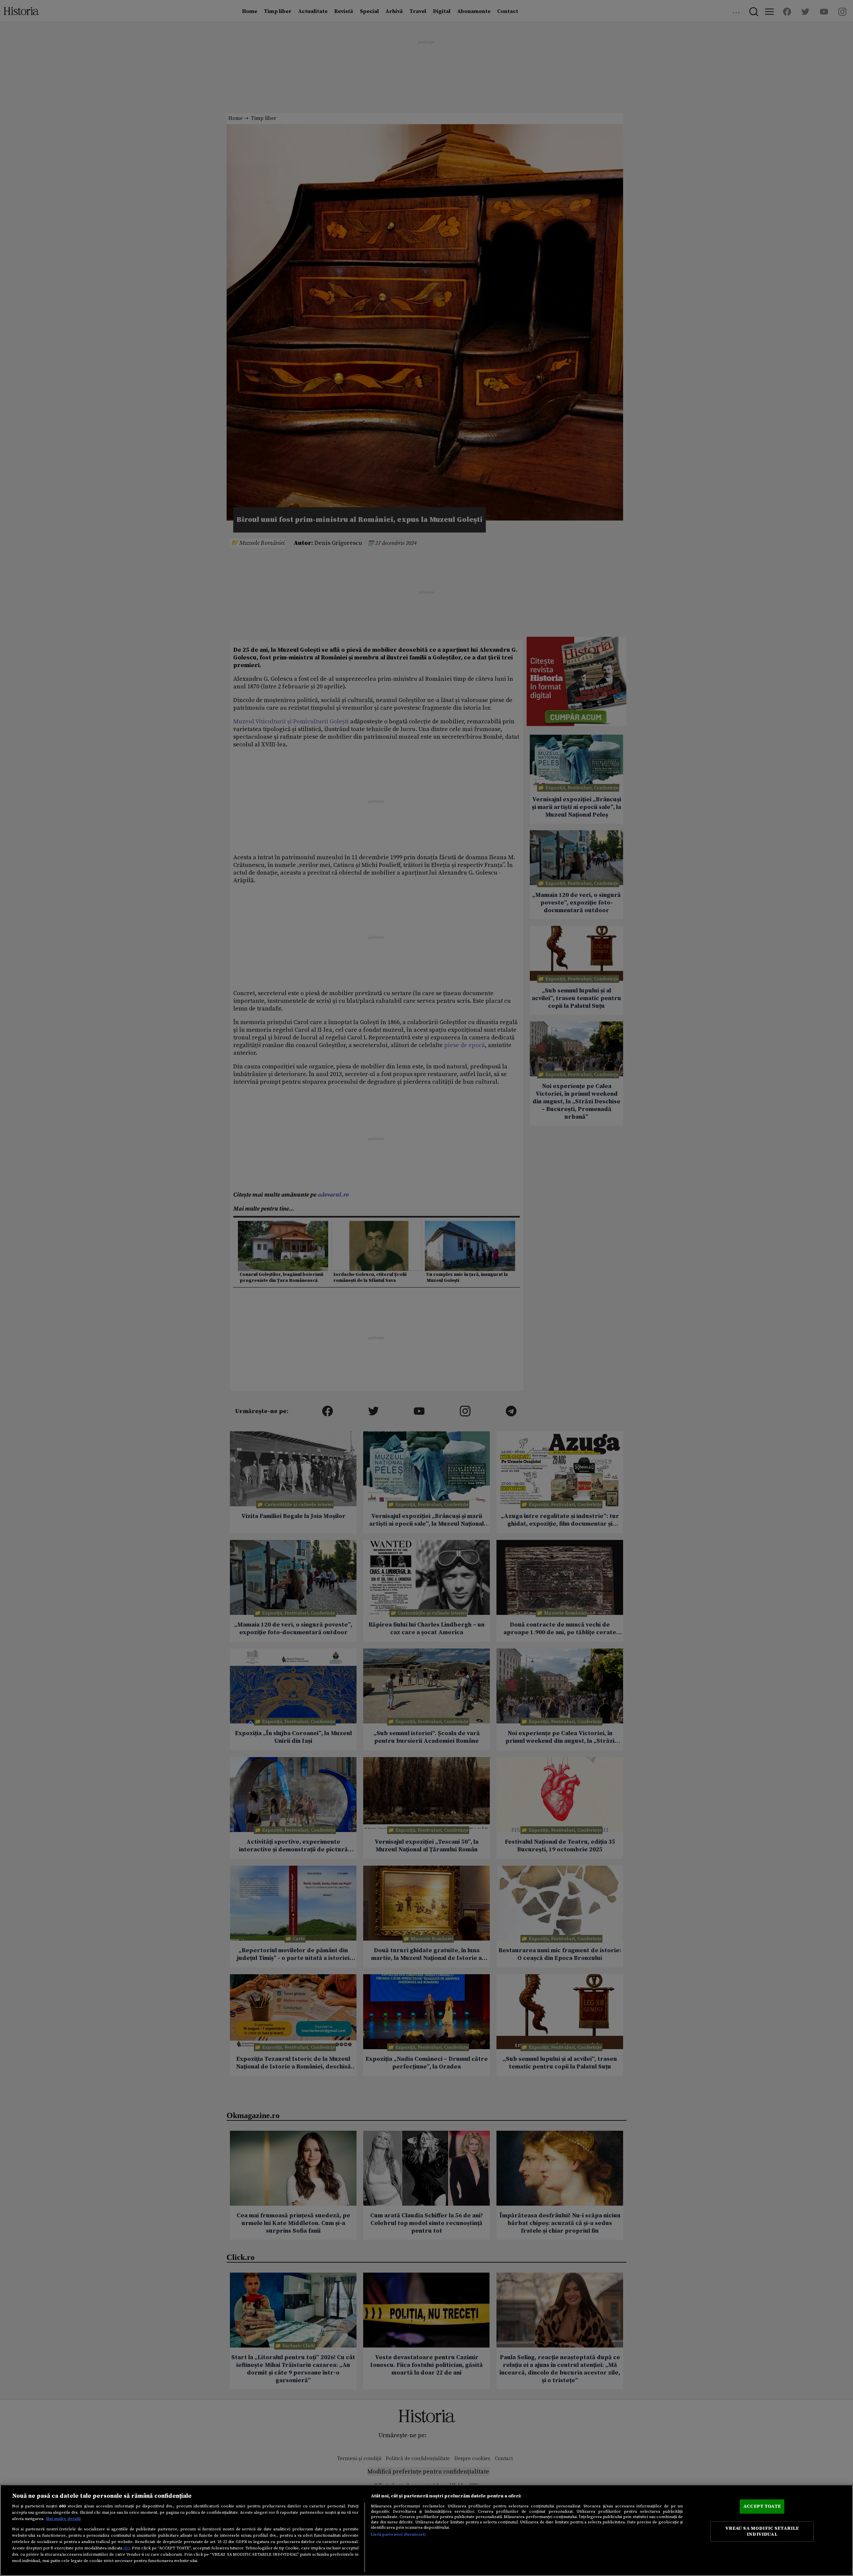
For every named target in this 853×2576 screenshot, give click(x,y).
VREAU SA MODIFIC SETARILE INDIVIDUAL (762, 2531)
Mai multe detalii (63, 2519)
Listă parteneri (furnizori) (398, 2534)
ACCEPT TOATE (762, 2506)
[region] (426, 2530)
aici (127, 2548)
